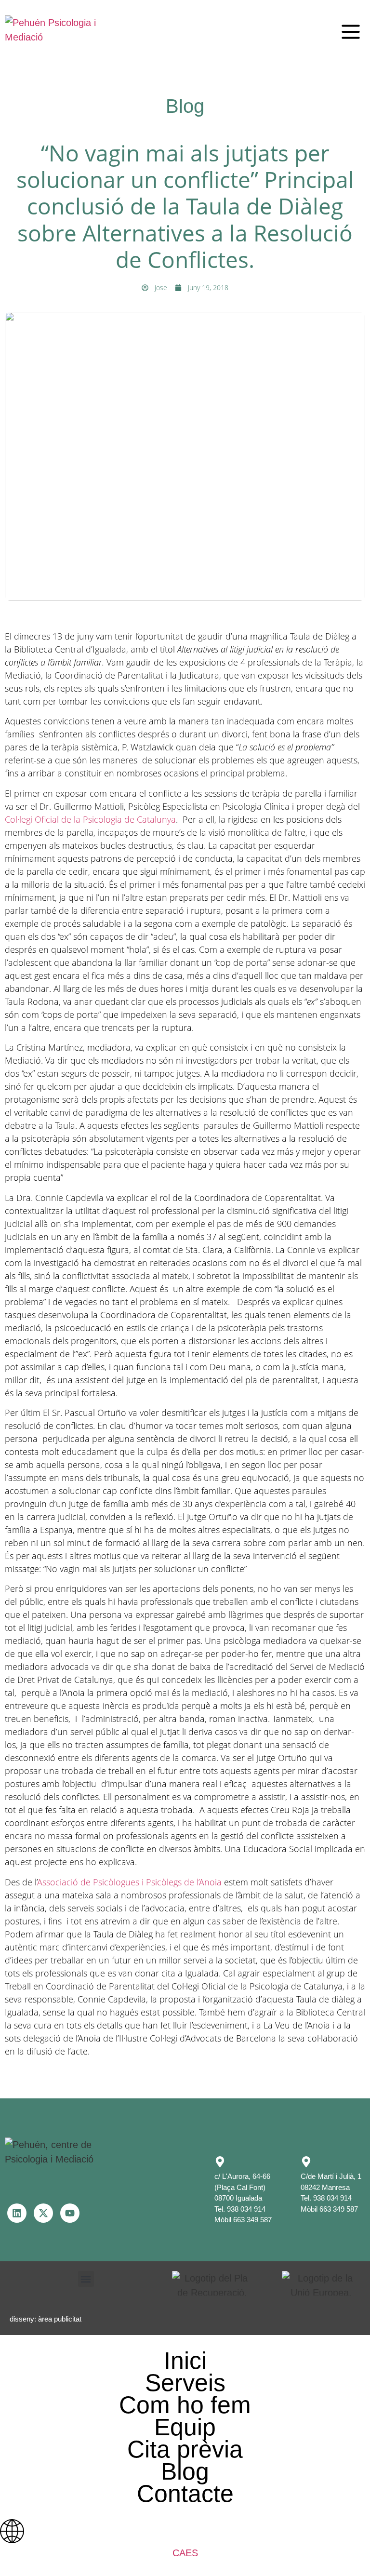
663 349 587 (252, 2220)
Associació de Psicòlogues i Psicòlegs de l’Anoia (130, 1882)
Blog (185, 2471)
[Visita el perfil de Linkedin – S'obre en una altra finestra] (17, 2213)
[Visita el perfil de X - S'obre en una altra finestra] (43, 2213)
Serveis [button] (185, 2383)
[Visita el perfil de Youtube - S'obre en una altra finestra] (70, 2213)
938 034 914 (246, 2209)
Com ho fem (185, 2405)
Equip (185, 2427)
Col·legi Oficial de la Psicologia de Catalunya (90, 819)
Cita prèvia (185, 2449)
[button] (351, 32)
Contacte (185, 2494)
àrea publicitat (60, 2319)
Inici (185, 2361)
